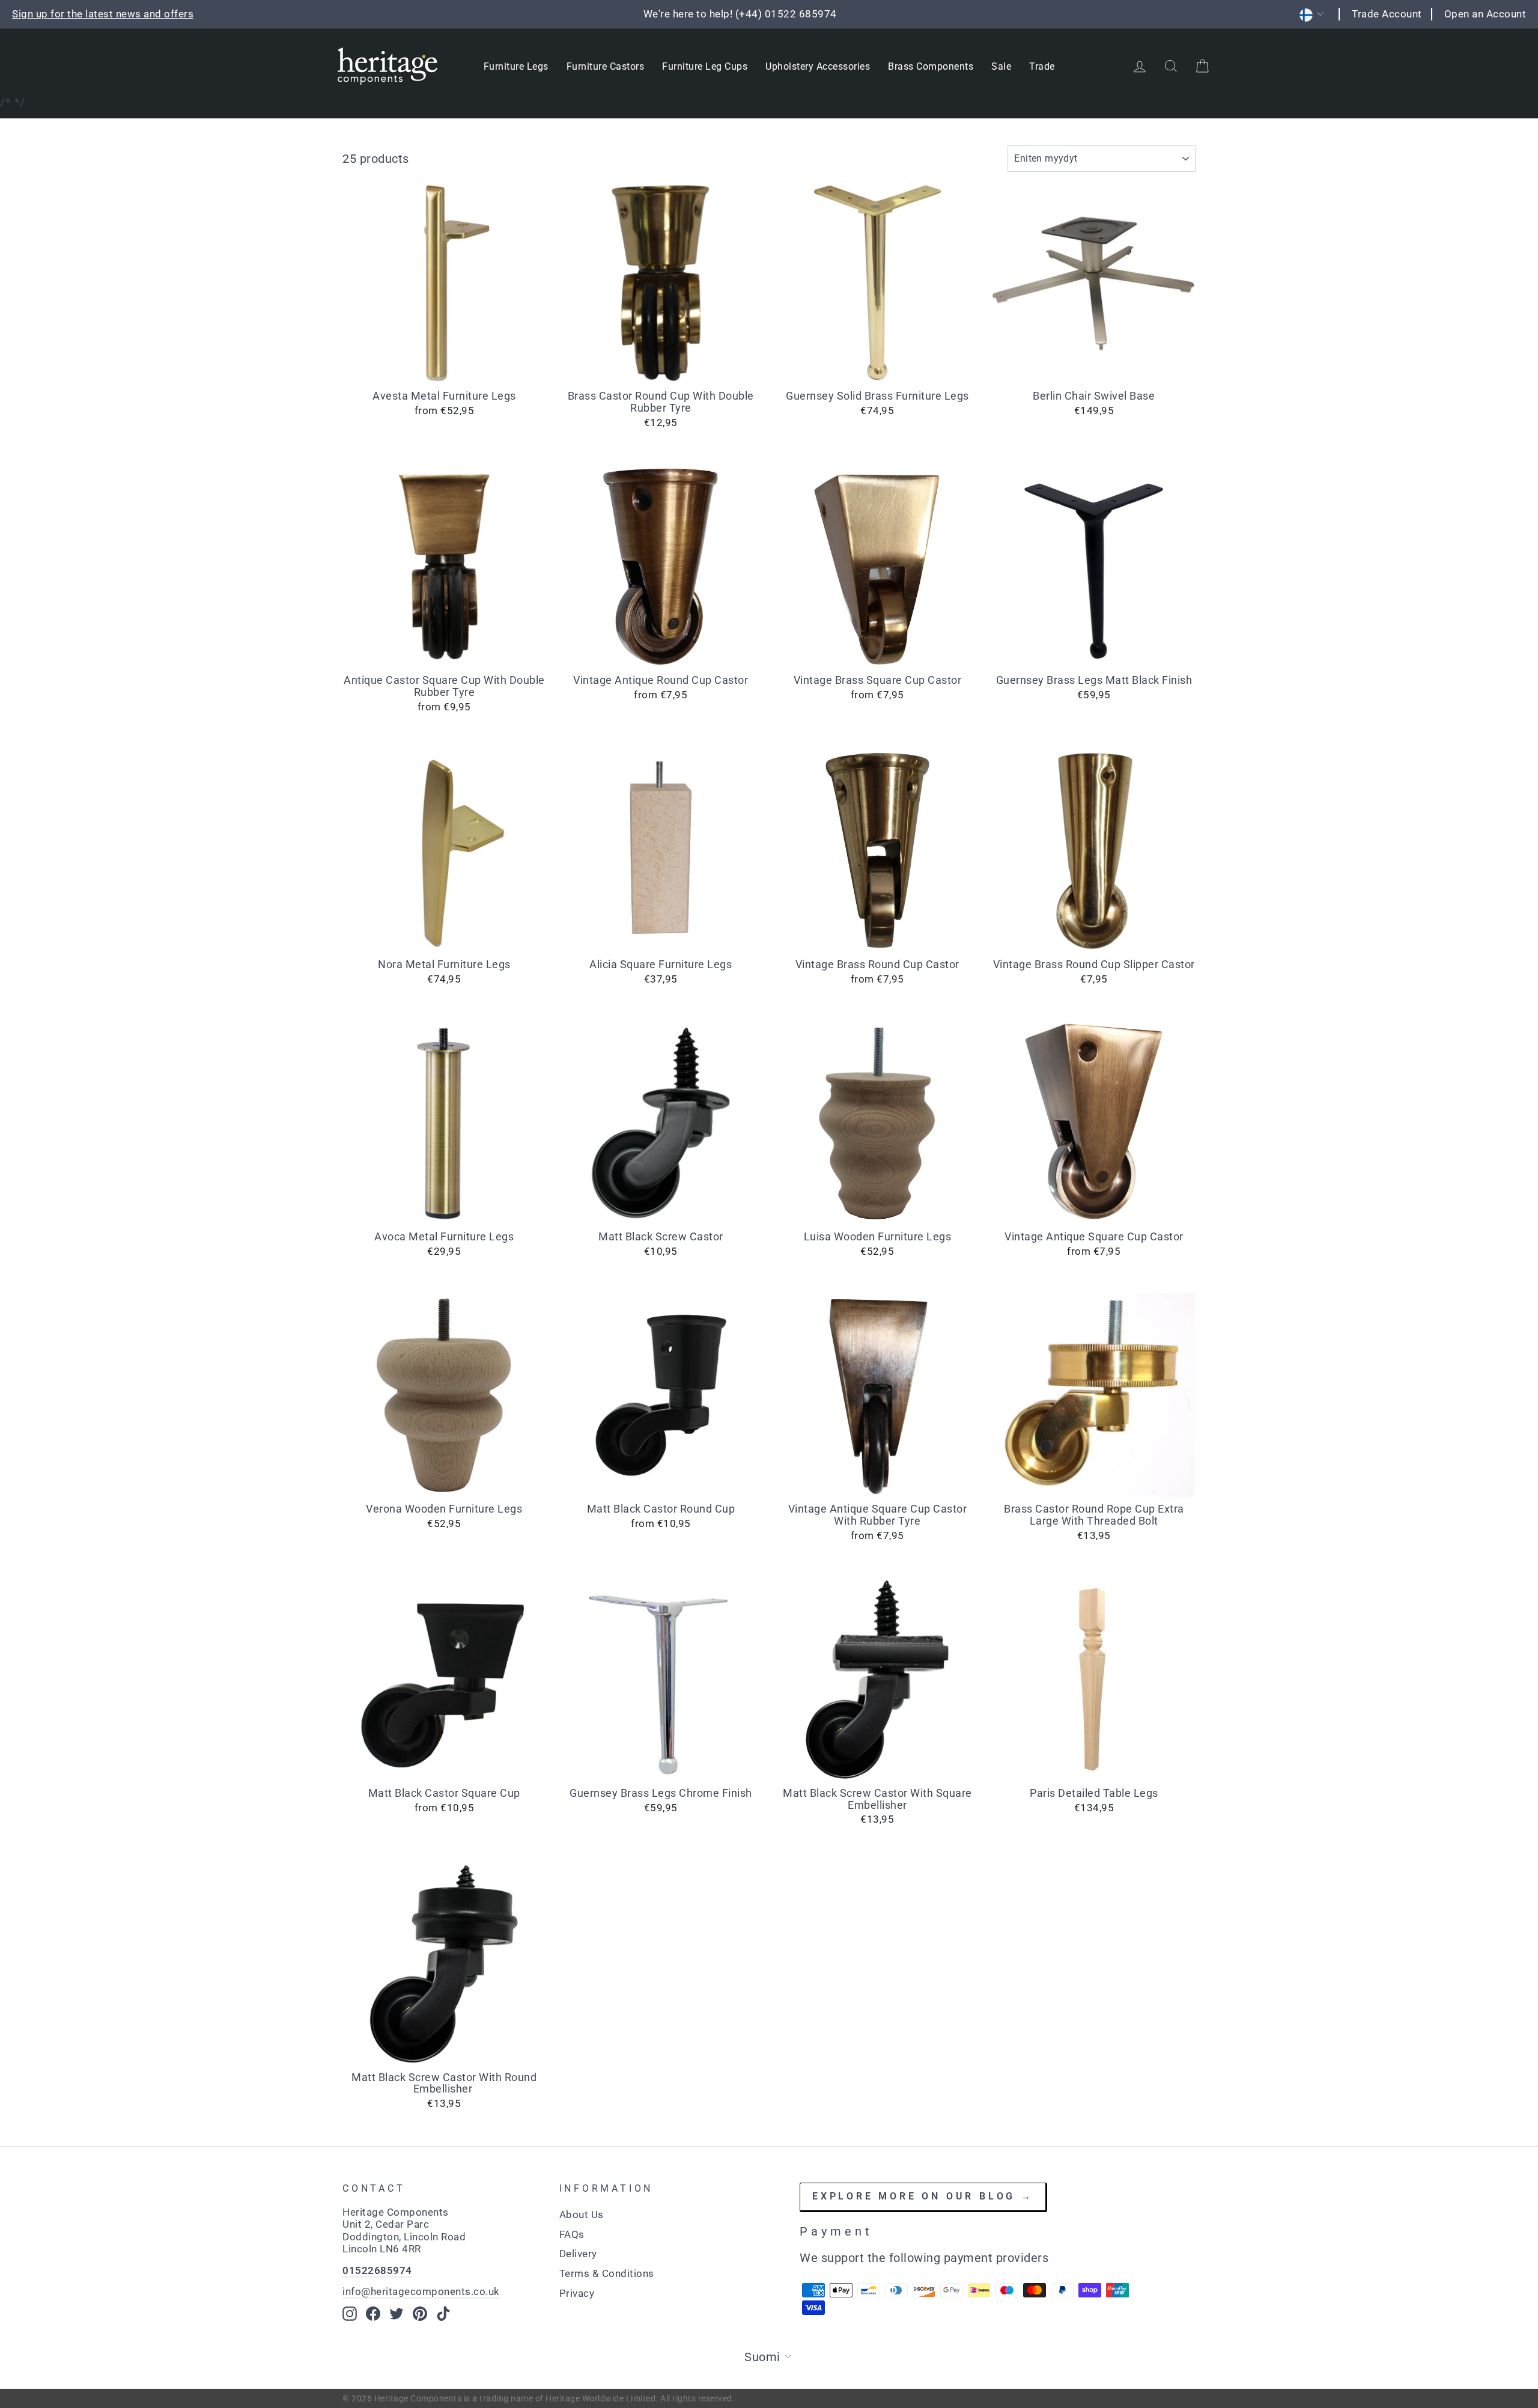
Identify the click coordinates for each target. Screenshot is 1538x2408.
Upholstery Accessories (818, 66)
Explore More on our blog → (923, 2196)
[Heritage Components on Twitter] (397, 2314)
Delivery (578, 2254)
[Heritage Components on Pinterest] (420, 2314)
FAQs (572, 2234)
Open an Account (1485, 14)
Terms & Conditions (607, 2273)
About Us (582, 2214)
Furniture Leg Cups (705, 66)
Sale (1001, 66)
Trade (1042, 66)
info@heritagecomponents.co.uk (421, 2291)
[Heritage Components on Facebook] (373, 2314)
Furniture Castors (606, 66)
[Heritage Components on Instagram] (350, 2314)
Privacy (577, 2293)
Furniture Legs (516, 66)
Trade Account (1387, 14)
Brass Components (931, 66)
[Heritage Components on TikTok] (443, 2314)
